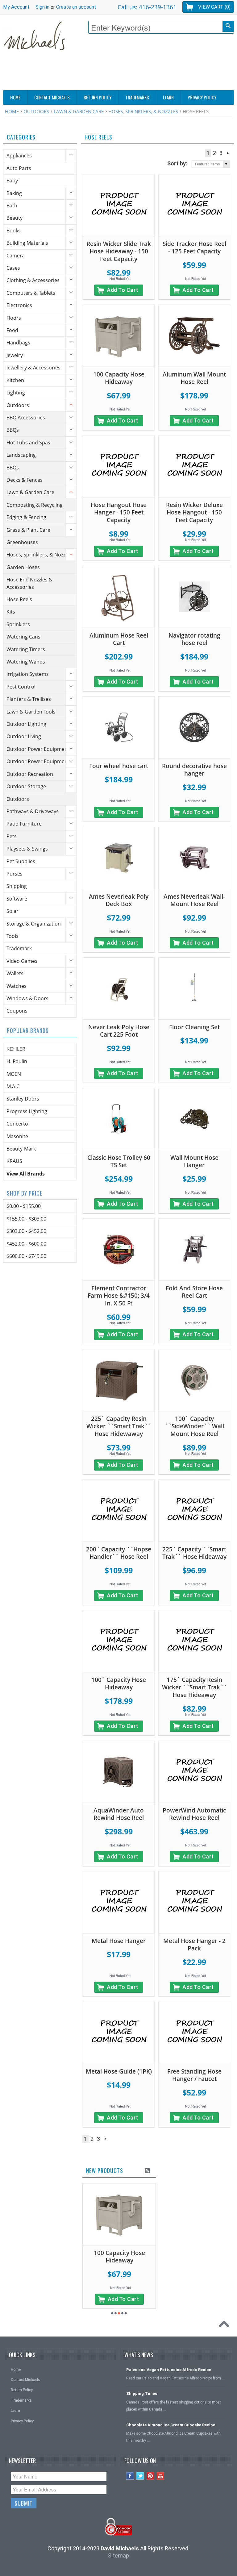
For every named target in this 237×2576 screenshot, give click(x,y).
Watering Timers (26, 649)
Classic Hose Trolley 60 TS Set (119, 1161)
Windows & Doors (27, 998)
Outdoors (36, 111)
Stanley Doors (23, 1099)
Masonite (17, 1136)
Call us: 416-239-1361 (147, 7)
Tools (12, 936)
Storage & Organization (34, 924)
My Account (16, 7)
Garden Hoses (23, 567)
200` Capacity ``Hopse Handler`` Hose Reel (119, 1553)
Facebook (130, 2476)
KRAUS (14, 1161)
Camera (16, 256)
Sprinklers (18, 624)
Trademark (19, 948)
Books (14, 231)
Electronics (19, 305)
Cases (13, 268)
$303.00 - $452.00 (26, 1231)
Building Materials (27, 243)
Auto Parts (19, 168)
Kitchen (15, 380)
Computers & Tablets (31, 293)
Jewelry (15, 355)
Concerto (17, 1124)
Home (12, 111)
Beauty (15, 218)
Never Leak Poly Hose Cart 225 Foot (119, 1031)
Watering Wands (26, 662)
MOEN (14, 1074)
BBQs (13, 430)
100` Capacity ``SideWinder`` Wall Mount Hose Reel (194, 1426)
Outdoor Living (24, 736)
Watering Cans (23, 637)
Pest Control (21, 687)
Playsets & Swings (27, 849)
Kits (11, 612)
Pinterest (150, 2476)
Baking (14, 193)
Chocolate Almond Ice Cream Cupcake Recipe (171, 2425)
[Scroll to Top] (226, 2325)
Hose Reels (19, 599)
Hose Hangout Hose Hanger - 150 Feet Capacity (119, 512)
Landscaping (21, 455)
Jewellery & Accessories (33, 368)
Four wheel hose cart (119, 766)
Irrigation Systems (28, 674)
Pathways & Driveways (33, 811)
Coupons (17, 1011)
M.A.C (13, 1086)
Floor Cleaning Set (194, 1027)
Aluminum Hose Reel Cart (119, 639)
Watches (17, 986)
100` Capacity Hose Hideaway (119, 1684)
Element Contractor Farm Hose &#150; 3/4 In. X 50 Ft (119, 1296)
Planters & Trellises (29, 699)
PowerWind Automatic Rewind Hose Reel (194, 1814)
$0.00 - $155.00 (24, 1206)
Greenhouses (22, 542)
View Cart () (214, 7)
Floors (14, 318)
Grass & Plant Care (28, 530)
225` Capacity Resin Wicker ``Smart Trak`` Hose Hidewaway (119, 1426)
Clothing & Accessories (33, 280)
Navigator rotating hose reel (194, 639)
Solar (12, 911)
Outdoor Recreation (30, 774)
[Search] (228, 26)
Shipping (17, 886)
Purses (15, 874)
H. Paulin (17, 1061)
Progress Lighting (27, 1111)
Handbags (18, 343)
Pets (12, 836)
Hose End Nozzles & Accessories (29, 583)
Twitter (140, 2476)
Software (17, 899)
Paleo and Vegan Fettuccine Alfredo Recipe (169, 2370)
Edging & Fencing (26, 517)
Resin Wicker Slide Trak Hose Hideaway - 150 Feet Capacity (119, 251)
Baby (12, 181)
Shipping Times (142, 2393)
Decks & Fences (25, 480)
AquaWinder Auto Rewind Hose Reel (119, 1814)
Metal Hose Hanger (119, 1941)
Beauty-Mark (21, 1149)
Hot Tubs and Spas (28, 443)
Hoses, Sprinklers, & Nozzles (143, 111)
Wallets (15, 973)
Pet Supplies (21, 861)
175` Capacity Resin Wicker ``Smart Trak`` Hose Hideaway (194, 1687)
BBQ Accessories (26, 418)
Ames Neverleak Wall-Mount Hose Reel (194, 900)
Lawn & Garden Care (79, 111)
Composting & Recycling (35, 505)
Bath (12, 206)
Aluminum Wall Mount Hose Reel (194, 378)
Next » (228, 153)
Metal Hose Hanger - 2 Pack (194, 1945)
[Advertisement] (122, 73)
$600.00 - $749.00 (26, 1256)
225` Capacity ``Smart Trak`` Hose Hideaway (194, 1553)
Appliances (19, 156)
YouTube (161, 2476)
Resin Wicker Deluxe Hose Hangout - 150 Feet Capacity (194, 512)
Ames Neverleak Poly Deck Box (119, 900)
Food (12, 330)
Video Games (22, 961)
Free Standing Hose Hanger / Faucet (194, 2075)
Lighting (16, 393)
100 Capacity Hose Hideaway (119, 378)
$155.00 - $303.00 (26, 1219)
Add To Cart (123, 290)
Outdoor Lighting (26, 724)
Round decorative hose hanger (194, 770)
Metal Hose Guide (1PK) (119, 2071)
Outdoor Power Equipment (38, 749)
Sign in (42, 7)
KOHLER (16, 1049)
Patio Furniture (24, 824)
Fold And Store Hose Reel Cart (194, 1292)
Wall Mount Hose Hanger (194, 1161)
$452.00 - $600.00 (26, 1244)
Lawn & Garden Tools (31, 712)
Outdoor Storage (26, 786)
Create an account (76, 7)
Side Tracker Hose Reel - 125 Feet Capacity (194, 248)
